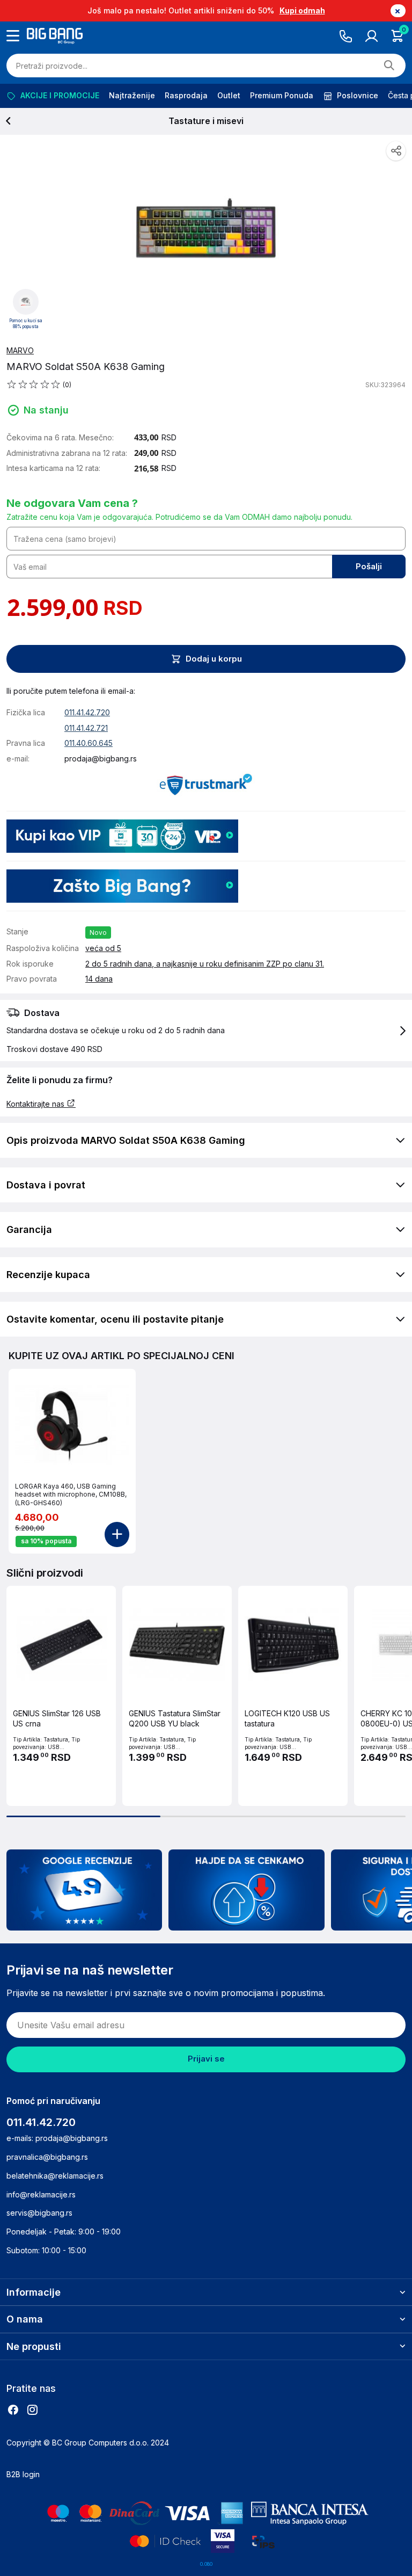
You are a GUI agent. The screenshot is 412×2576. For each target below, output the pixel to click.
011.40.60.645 (89, 743)
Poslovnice (358, 95)
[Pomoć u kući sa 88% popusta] (26, 301)
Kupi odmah (302, 10)
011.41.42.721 (86, 728)
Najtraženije (132, 95)
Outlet (229, 95)
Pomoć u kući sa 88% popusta (26, 324)
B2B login (23, 2474)
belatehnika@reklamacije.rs (55, 2176)
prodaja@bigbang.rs (101, 759)
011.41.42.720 (87, 712)
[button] (206, 1031)
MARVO (20, 350)
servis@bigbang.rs (39, 2213)
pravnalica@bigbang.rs (47, 2157)
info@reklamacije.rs (41, 2194)
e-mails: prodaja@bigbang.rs (57, 2138)
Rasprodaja (186, 95)
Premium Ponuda (282, 95)
